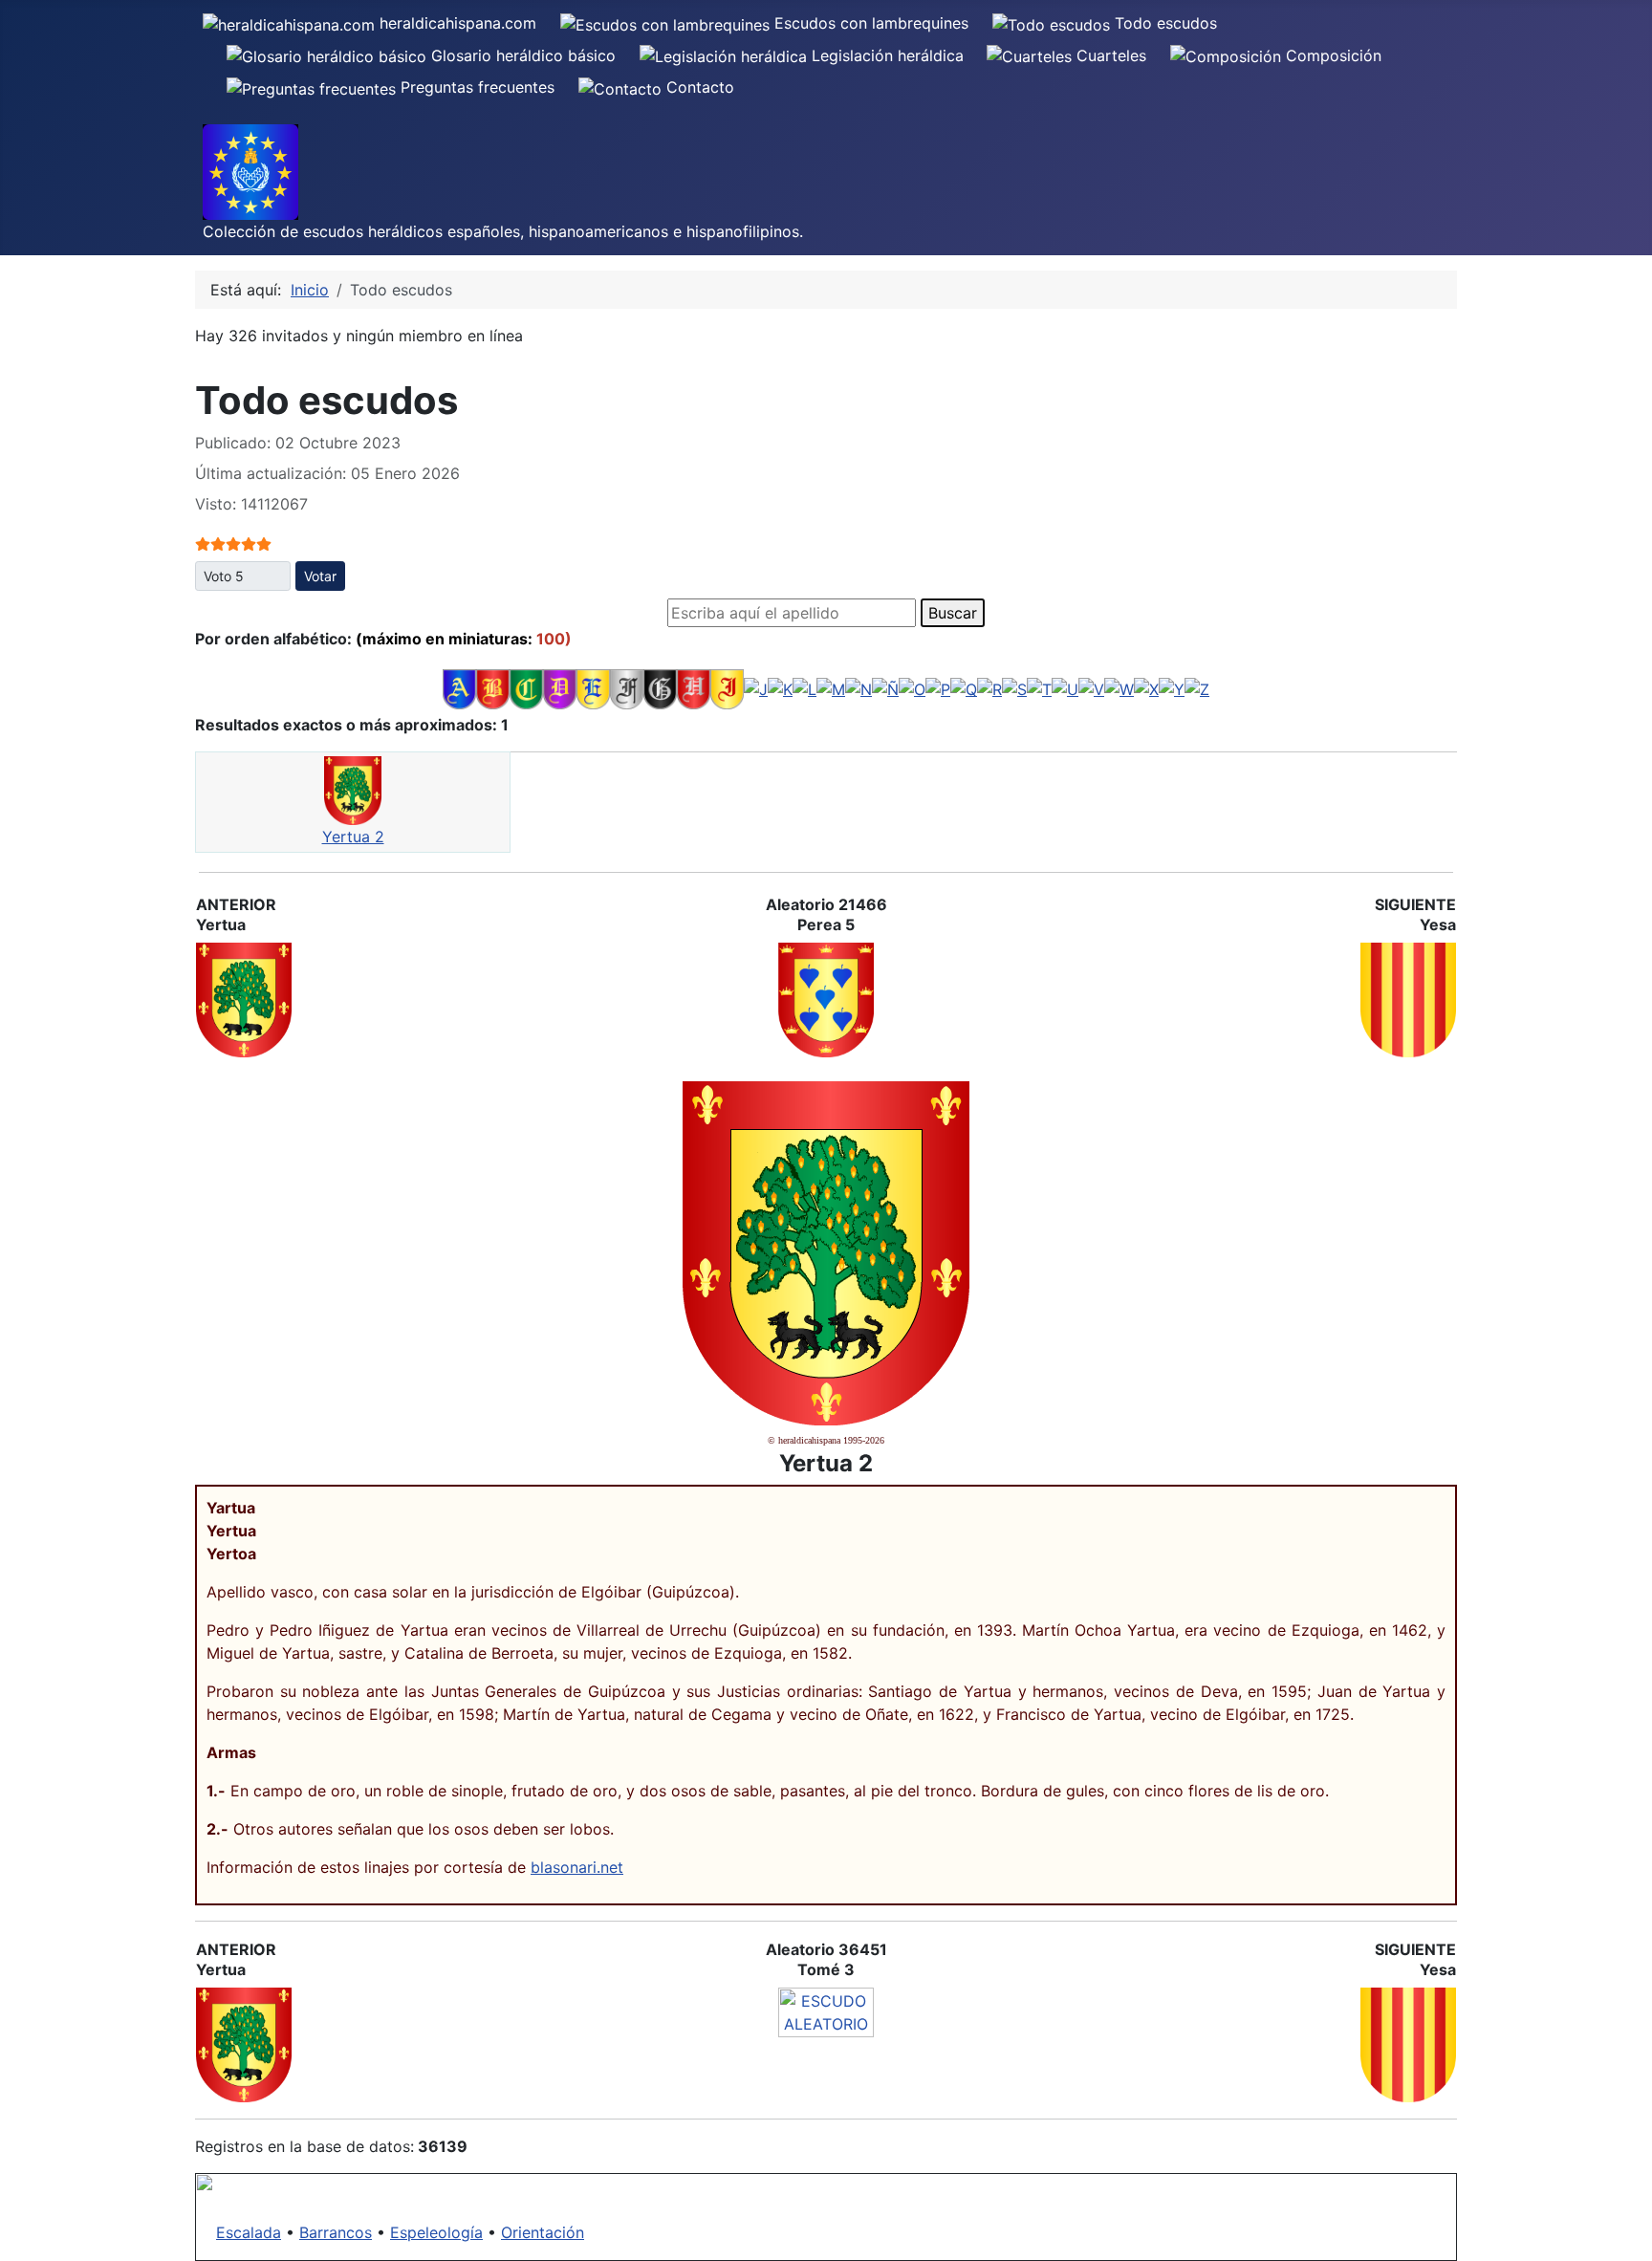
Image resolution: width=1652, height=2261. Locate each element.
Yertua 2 (353, 837)
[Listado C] (526, 688)
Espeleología (436, 2232)
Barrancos (336, 2232)
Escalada (249, 2232)
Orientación (543, 2232)
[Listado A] (459, 688)
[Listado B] (493, 688)
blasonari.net (577, 1867)
